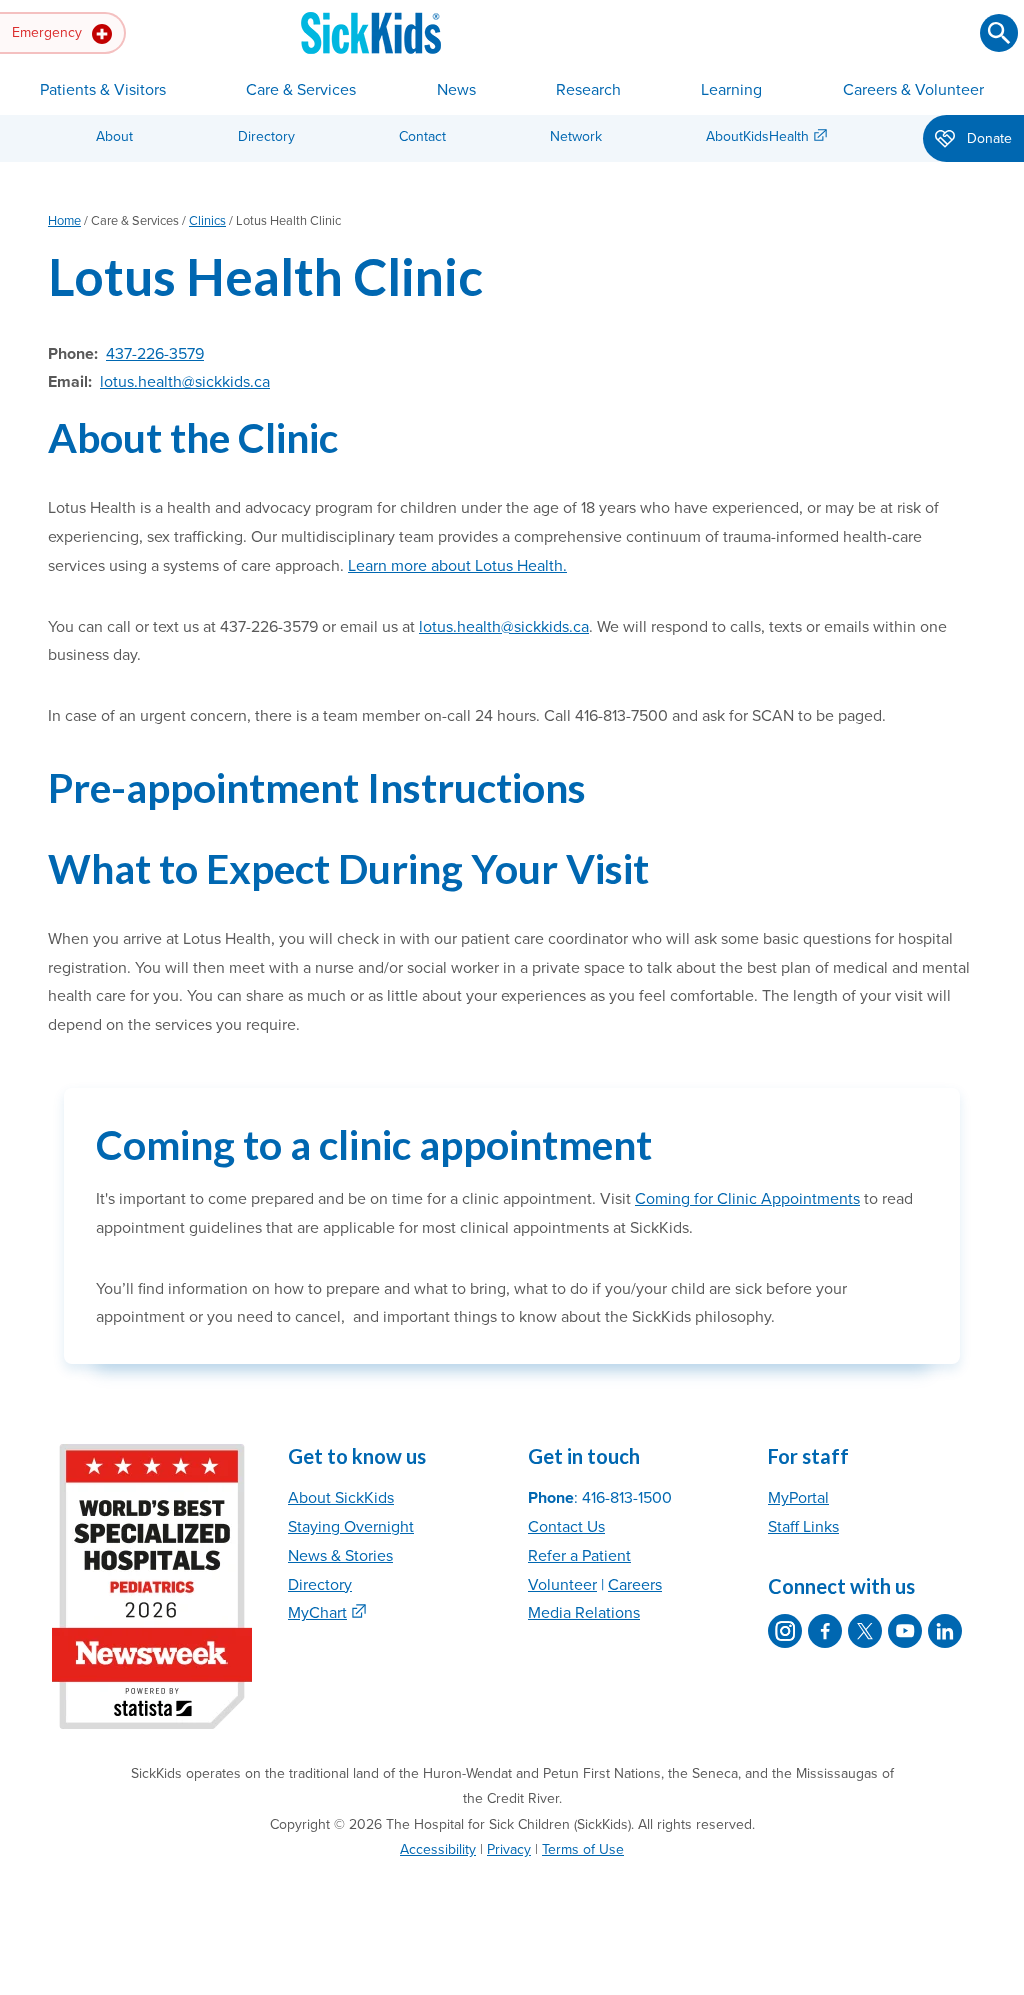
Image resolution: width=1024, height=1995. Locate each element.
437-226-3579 (155, 354)
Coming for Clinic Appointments (747, 1199)
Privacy (509, 1849)
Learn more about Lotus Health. (457, 566)
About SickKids (341, 1498)
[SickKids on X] (865, 1631)
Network (576, 136)
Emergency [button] (49, 32)
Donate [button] (987, 138)
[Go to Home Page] (371, 33)
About (114, 136)
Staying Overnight (351, 1527)
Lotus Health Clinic (265, 276)
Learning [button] (731, 90)
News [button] (456, 90)
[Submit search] (999, 33)
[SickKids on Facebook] (825, 1631)
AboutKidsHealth (757, 136)
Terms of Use (583, 1849)
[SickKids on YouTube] (905, 1631)
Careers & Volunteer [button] (913, 90)
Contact (422, 136)
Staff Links (803, 1527)
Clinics (207, 221)
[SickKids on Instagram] (785, 1631)
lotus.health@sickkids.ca (185, 382)
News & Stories (340, 1556)
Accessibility (438, 1849)
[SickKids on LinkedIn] (945, 1631)
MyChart (317, 1613)
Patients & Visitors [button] (103, 90)
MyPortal (798, 1498)
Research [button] (588, 90)
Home (64, 221)
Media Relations (584, 1613)
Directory (266, 136)
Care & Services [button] (301, 90)
